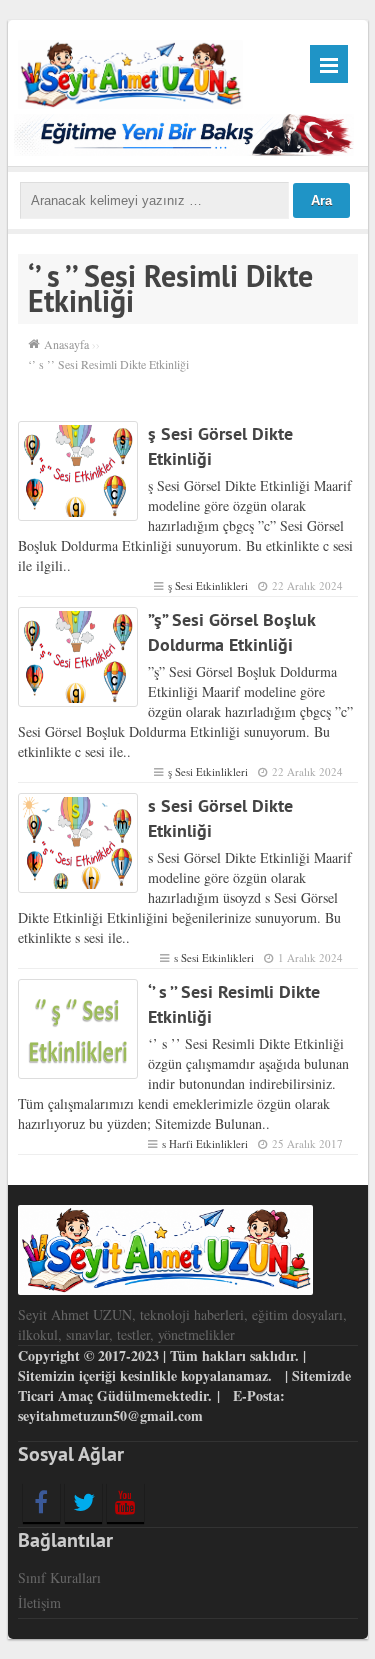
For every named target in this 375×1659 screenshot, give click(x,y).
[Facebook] (41, 1502)
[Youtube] (125, 1502)
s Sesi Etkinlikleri (214, 957)
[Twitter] (83, 1502)
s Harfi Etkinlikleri (205, 1143)
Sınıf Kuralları (59, 1577)
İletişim (39, 1602)
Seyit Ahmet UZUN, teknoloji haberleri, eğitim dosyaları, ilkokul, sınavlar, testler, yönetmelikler (182, 1324)
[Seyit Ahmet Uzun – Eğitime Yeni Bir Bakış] (131, 71)
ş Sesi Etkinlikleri (208, 585)
